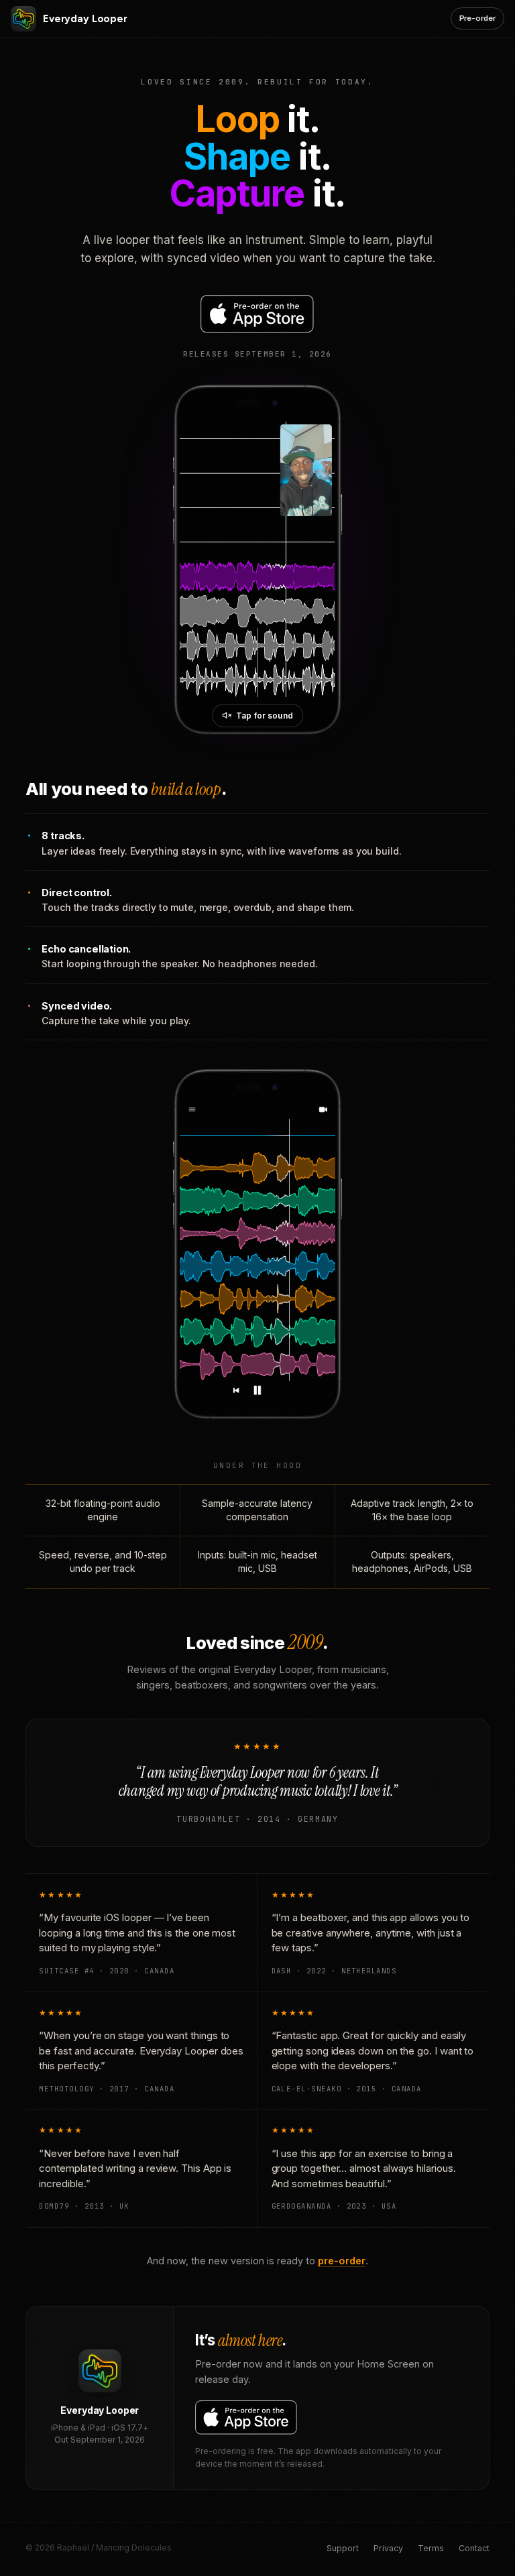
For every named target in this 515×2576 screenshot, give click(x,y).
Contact (474, 2548)
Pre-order (477, 18)
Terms (431, 2548)
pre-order (342, 2261)
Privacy (388, 2548)
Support (343, 2548)
